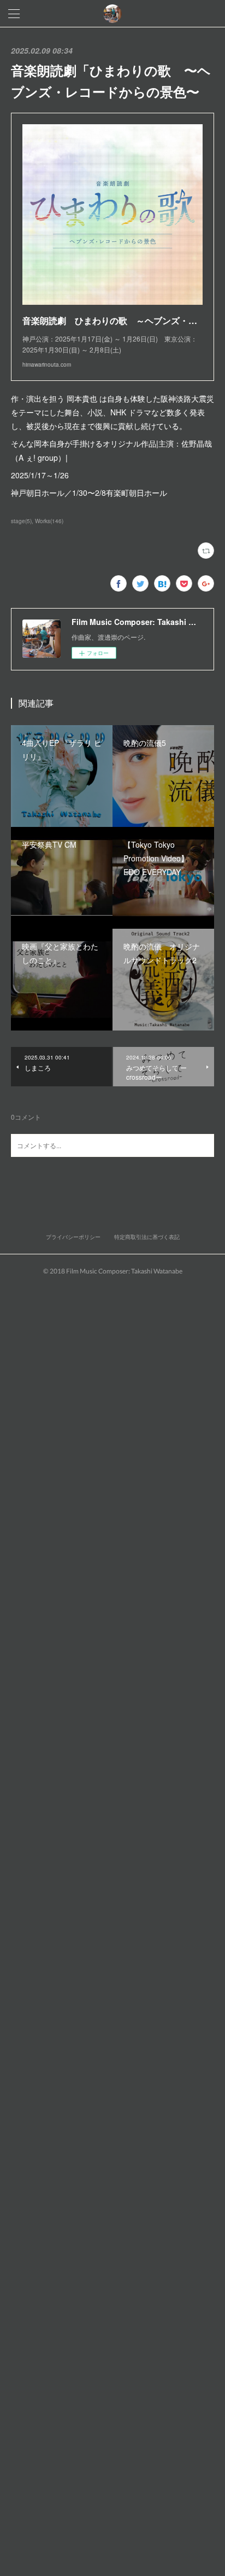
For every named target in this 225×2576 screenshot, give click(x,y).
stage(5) (21, 521)
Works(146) (49, 521)
